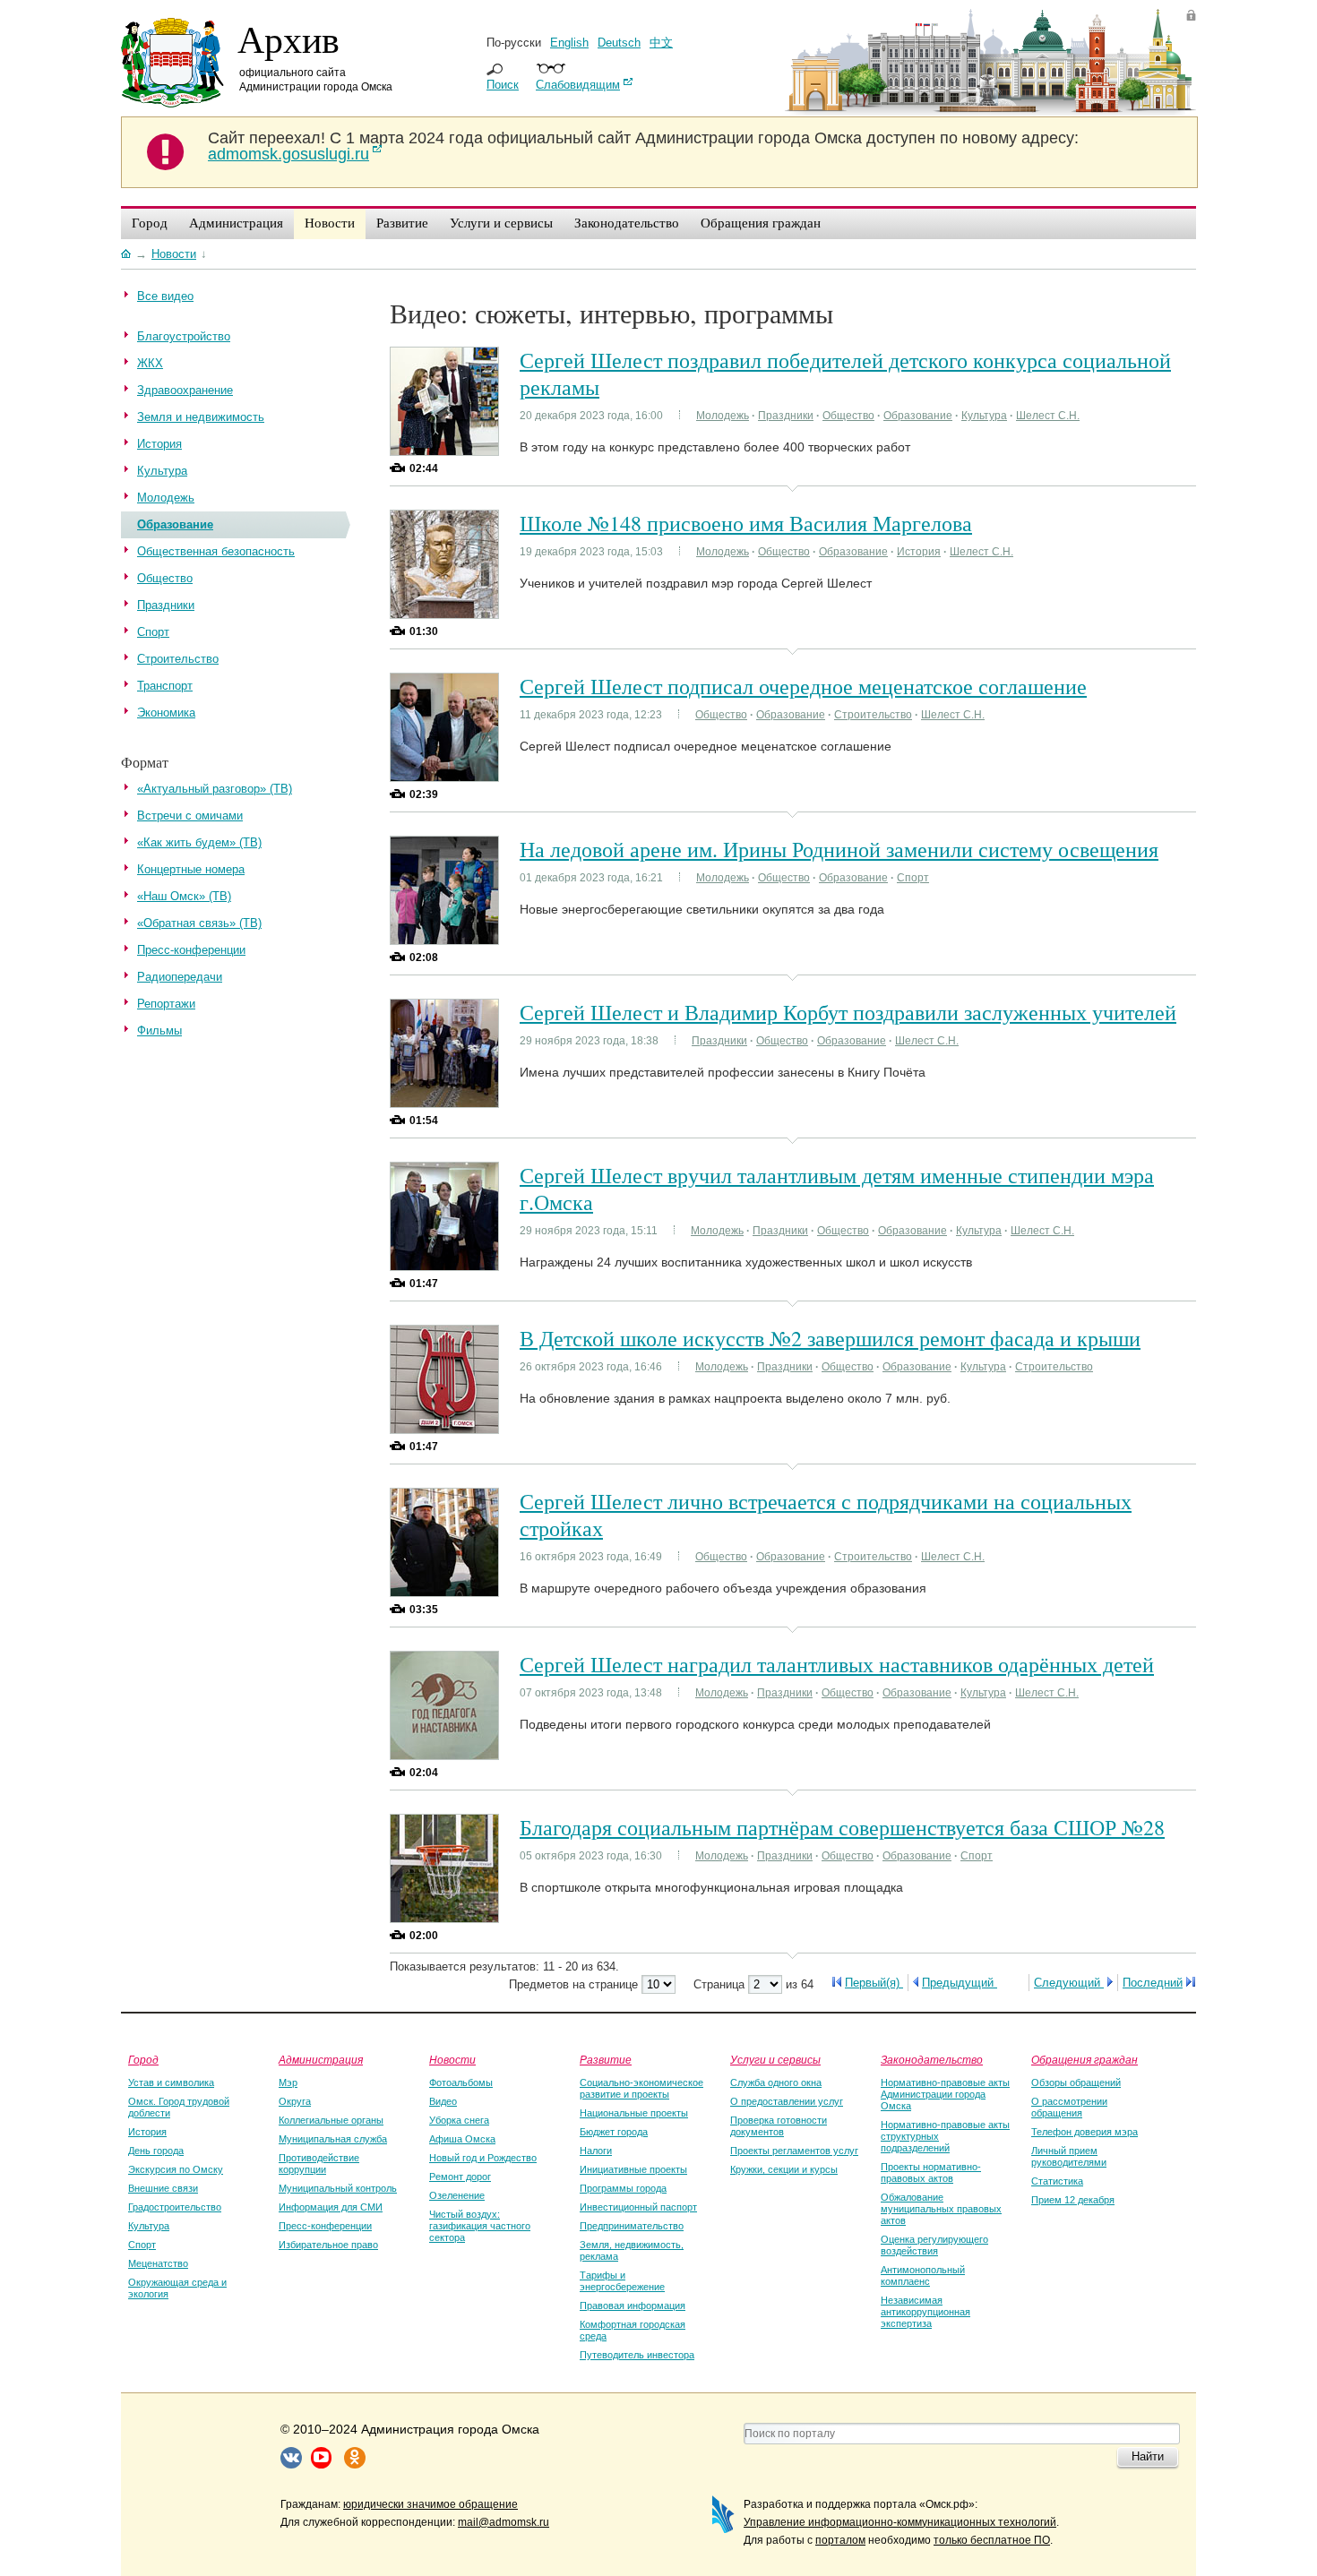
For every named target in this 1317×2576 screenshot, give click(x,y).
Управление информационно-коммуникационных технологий (900, 2522)
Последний (1153, 1983)
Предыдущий (960, 1983)
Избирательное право (328, 2245)
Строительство (873, 715)
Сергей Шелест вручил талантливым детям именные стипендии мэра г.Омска (837, 1189)
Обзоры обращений (1076, 2082)
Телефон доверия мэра (1085, 2132)
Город (143, 2059)
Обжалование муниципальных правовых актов (941, 2209)
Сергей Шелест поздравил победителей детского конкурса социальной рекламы (845, 374)
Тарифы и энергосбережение (622, 2281)
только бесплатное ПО (992, 2540)
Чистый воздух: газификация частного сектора (480, 2226)
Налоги (596, 2151)
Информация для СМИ (331, 2207)
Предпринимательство (632, 2226)
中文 (661, 43)
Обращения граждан (1085, 2059)
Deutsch (619, 43)
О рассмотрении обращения (1069, 2107)
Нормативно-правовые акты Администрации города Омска (945, 2094)
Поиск (503, 85)
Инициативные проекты (633, 2169)
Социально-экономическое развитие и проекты (641, 2088)
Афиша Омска (462, 2139)
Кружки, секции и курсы (784, 2169)
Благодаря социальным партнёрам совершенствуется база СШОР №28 (842, 1827)
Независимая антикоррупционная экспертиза (925, 2312)
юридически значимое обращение (430, 2504)
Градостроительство (175, 2207)
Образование (918, 416)
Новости (452, 2059)
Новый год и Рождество (483, 2158)
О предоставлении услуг (787, 2101)
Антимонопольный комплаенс (923, 2275)
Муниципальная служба (333, 2139)
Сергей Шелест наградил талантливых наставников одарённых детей (837, 1664)
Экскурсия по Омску (176, 2169)
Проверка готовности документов (779, 2126)
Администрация (321, 2059)
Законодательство (932, 2059)
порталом (840, 2540)
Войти (1191, 15)
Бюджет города (614, 2132)
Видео (443, 2101)
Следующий (1069, 1983)
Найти (1148, 2456)
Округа (295, 2101)
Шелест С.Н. (1048, 416)
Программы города (623, 2188)
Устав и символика (171, 2082)
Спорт (913, 878)
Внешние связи (163, 2188)
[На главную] (126, 253)
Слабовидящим (578, 85)
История (919, 552)
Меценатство (158, 2263)
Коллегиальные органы (331, 2120)
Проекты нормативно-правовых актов (931, 2172)
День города (156, 2151)
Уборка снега (459, 2120)
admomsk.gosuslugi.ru (288, 154)
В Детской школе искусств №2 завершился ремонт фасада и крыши (830, 1338)
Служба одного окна (776, 2082)
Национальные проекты (634, 2113)
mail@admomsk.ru (504, 2522)
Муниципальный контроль (338, 2188)
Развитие (606, 2059)
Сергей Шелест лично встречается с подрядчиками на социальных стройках (826, 1515)
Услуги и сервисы (775, 2059)
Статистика (1057, 2181)
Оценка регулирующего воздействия (934, 2245)
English (569, 43)
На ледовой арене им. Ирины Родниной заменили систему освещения (839, 849)
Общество (848, 416)
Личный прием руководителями (1069, 2156)
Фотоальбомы (461, 2082)
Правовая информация (633, 2306)
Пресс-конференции (325, 2226)
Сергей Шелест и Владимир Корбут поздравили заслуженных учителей (848, 1012)
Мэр (288, 2082)
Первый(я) (874, 1983)
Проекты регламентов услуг (794, 2151)
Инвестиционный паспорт (638, 2207)
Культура (984, 416)
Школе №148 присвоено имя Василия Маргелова (746, 523)
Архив (288, 39)
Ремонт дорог (460, 2177)
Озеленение (457, 2195)
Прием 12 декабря (1073, 2200)
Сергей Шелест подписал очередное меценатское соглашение (803, 686)
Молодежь (723, 416)
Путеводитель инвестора (637, 2355)
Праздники (786, 416)
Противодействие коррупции (319, 2164)
